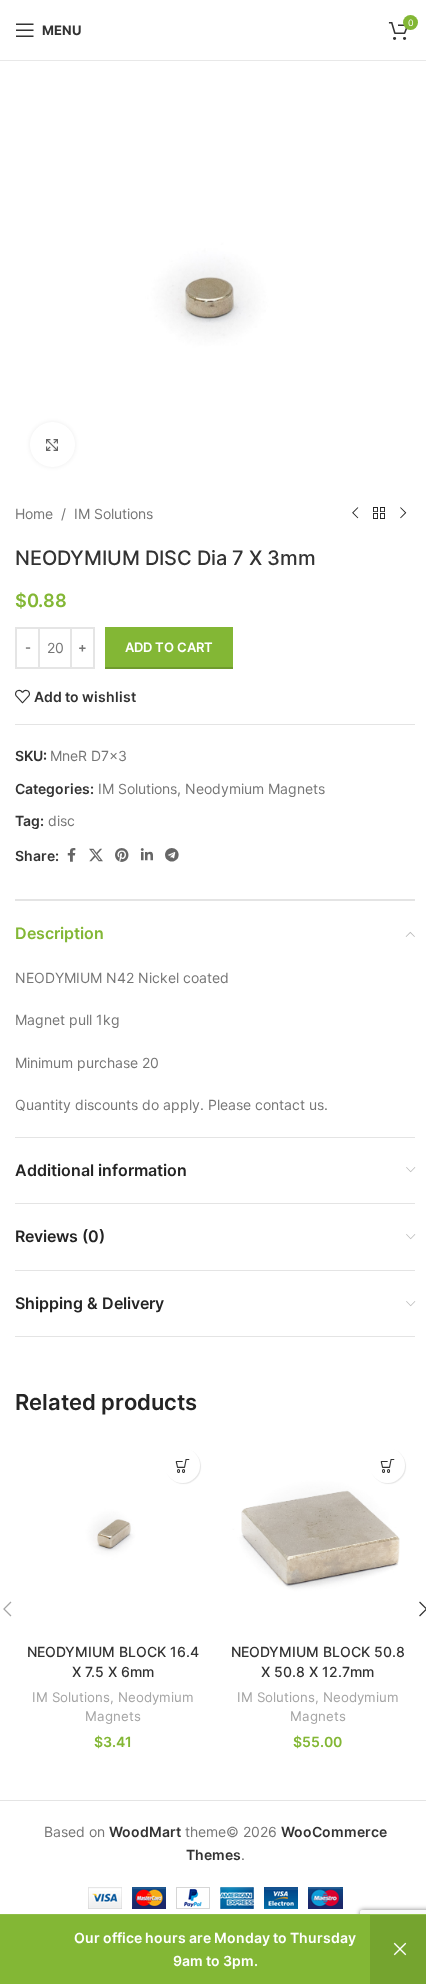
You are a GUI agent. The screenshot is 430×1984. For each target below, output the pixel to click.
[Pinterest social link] (122, 855)
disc (61, 820)
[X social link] (96, 855)
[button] (182, 1465)
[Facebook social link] (71, 855)
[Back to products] (379, 514)
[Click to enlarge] (52, 444)
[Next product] (403, 514)
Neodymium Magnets (255, 788)
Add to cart (169, 647)
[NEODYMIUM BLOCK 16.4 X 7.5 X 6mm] (112, 1535)
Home (34, 513)
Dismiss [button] (400, 1949)
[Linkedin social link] (147, 855)
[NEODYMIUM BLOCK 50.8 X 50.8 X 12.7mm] (317, 1535)
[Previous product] (355, 514)
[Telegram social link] (172, 855)
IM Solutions (113, 513)
